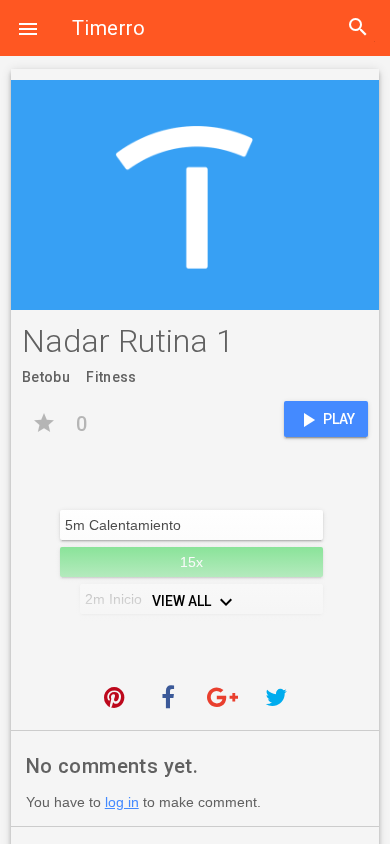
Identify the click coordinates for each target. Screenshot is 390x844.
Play (325, 420)
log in (122, 802)
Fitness (111, 377)
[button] (28, 28)
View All (195, 602)
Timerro (109, 28)
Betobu (46, 377)
